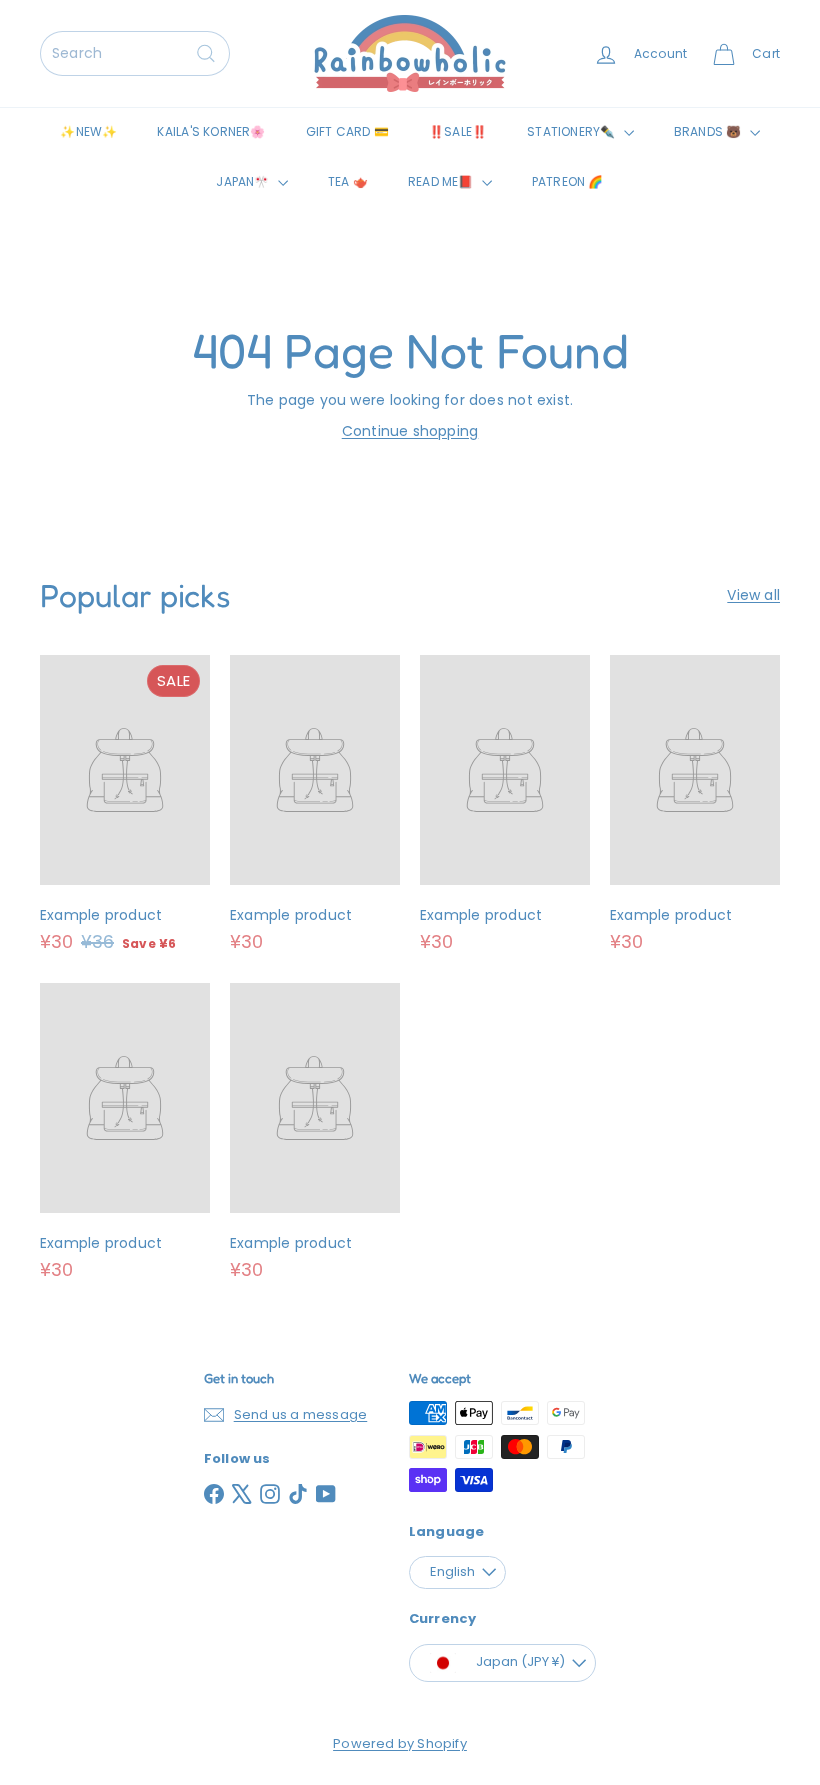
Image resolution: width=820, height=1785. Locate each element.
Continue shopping (410, 431)
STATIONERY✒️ (573, 131)
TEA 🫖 (348, 181)
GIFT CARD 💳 (347, 131)
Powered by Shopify (400, 1743)
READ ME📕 (442, 181)
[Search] (206, 53)
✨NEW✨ (88, 131)
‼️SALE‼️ (458, 131)
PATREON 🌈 (568, 181)
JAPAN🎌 (244, 181)
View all (753, 595)
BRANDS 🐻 (709, 131)
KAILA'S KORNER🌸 (211, 131)
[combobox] (135, 53)
